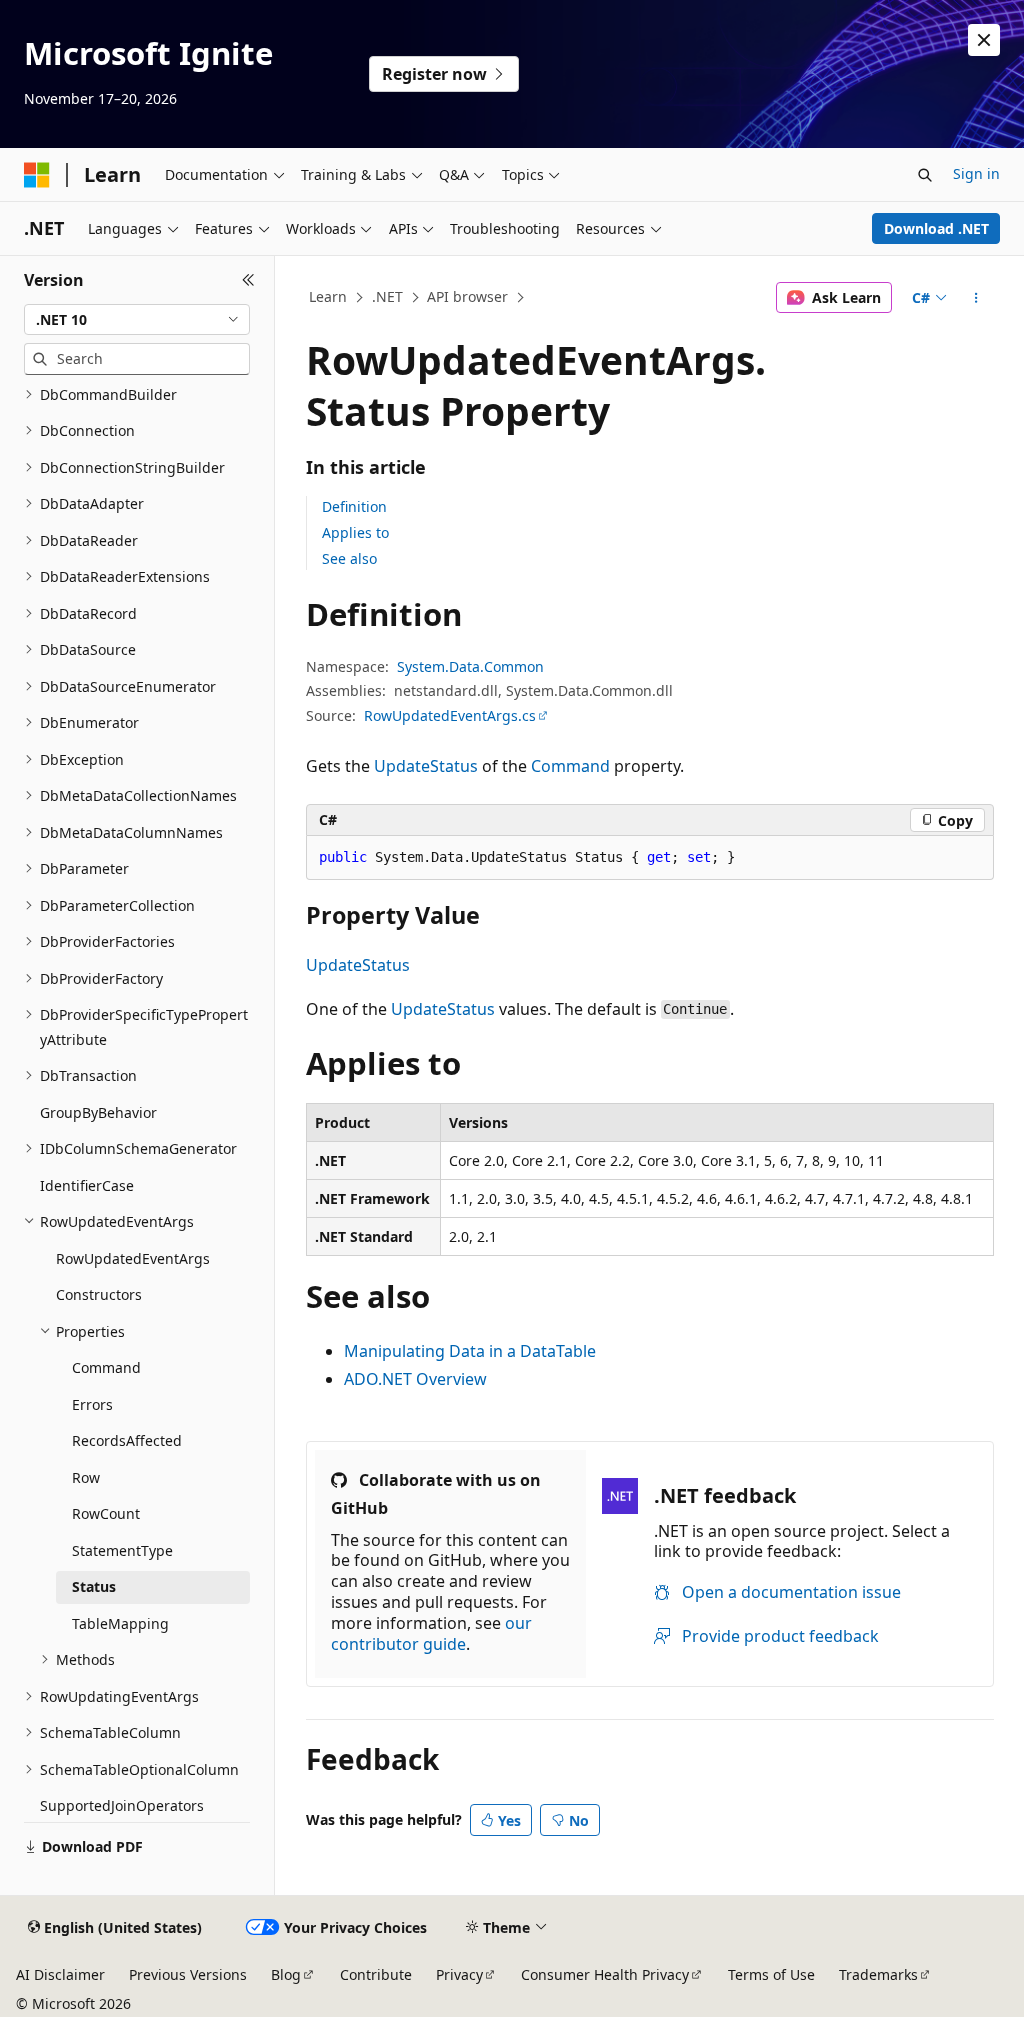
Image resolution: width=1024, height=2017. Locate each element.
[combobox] (137, 320)
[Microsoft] (37, 175)
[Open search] (925, 175)
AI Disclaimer (60, 1974)
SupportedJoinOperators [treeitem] (122, 1805)
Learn (328, 296)
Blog (286, 1974)
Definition (354, 506)
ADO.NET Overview (415, 1379)
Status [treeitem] (94, 1586)
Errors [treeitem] (92, 1404)
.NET (387, 296)
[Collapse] (248, 280)
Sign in (976, 173)
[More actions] (975, 298)
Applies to (355, 532)
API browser (467, 296)
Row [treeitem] (86, 1477)
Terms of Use (771, 1974)
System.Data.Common (470, 666)
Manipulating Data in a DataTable (470, 1351)
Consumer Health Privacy (605, 1974)
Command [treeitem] (106, 1367)
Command (570, 766)
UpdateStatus (426, 766)
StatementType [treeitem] (122, 1550)
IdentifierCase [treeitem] (87, 1185)
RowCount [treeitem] (106, 1513)
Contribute (376, 1974)
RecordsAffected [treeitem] (127, 1440)
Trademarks (878, 1974)
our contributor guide (431, 1633)
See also (349, 558)
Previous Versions (188, 1974)
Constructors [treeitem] (99, 1294)
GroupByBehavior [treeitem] (98, 1112)
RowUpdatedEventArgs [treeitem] (133, 1258)
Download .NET (936, 228)
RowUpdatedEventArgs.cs (450, 715)
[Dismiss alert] (984, 40)
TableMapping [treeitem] (120, 1623)
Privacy (459, 1974)
